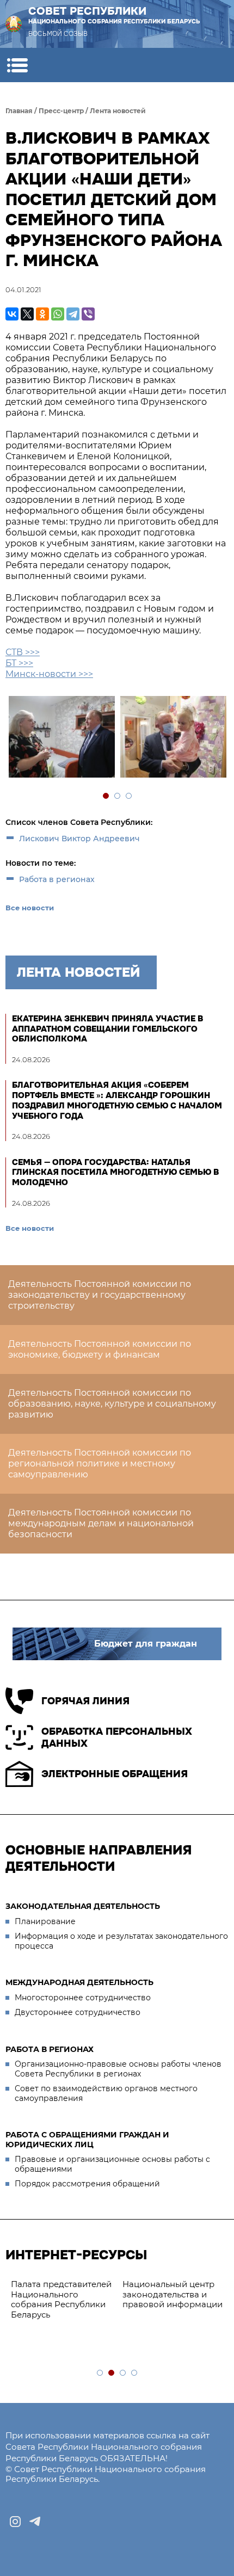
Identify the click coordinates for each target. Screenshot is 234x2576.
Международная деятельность (79, 1982)
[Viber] (88, 314)
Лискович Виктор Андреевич (79, 839)
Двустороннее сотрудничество (78, 2012)
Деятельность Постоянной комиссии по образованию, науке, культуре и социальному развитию (112, 1404)
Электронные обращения (115, 1774)
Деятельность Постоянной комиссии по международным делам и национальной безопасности (101, 1523)
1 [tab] (106, 796)
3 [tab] (129, 796)
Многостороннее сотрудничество (83, 1998)
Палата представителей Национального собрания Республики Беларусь (61, 2299)
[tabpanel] (61, 738)
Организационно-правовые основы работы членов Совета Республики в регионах (118, 2069)
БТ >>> (19, 663)
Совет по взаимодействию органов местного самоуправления (106, 2093)
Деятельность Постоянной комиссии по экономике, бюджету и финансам (100, 1349)
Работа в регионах (57, 879)
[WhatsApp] (58, 314)
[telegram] (35, 2522)
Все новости (30, 908)
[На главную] (14, 24)
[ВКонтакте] (12, 314)
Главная (19, 111)
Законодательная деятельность (83, 1906)
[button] (17, 65)
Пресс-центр (61, 111)
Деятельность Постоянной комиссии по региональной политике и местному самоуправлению (100, 1463)
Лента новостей (118, 111)
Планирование (45, 1921)
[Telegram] (73, 314)
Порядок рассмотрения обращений (87, 2184)
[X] (27, 314)
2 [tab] (118, 796)
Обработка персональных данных (117, 1738)
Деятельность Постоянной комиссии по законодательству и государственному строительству (100, 1295)
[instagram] (15, 2522)
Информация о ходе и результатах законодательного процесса (121, 1941)
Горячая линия (85, 1701)
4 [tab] (135, 2373)
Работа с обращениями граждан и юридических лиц (87, 2140)
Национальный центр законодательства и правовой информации (173, 2294)
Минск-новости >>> (49, 674)
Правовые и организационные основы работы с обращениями (112, 2164)
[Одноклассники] (42, 314)
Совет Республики (114, 15)
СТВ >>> (23, 652)
